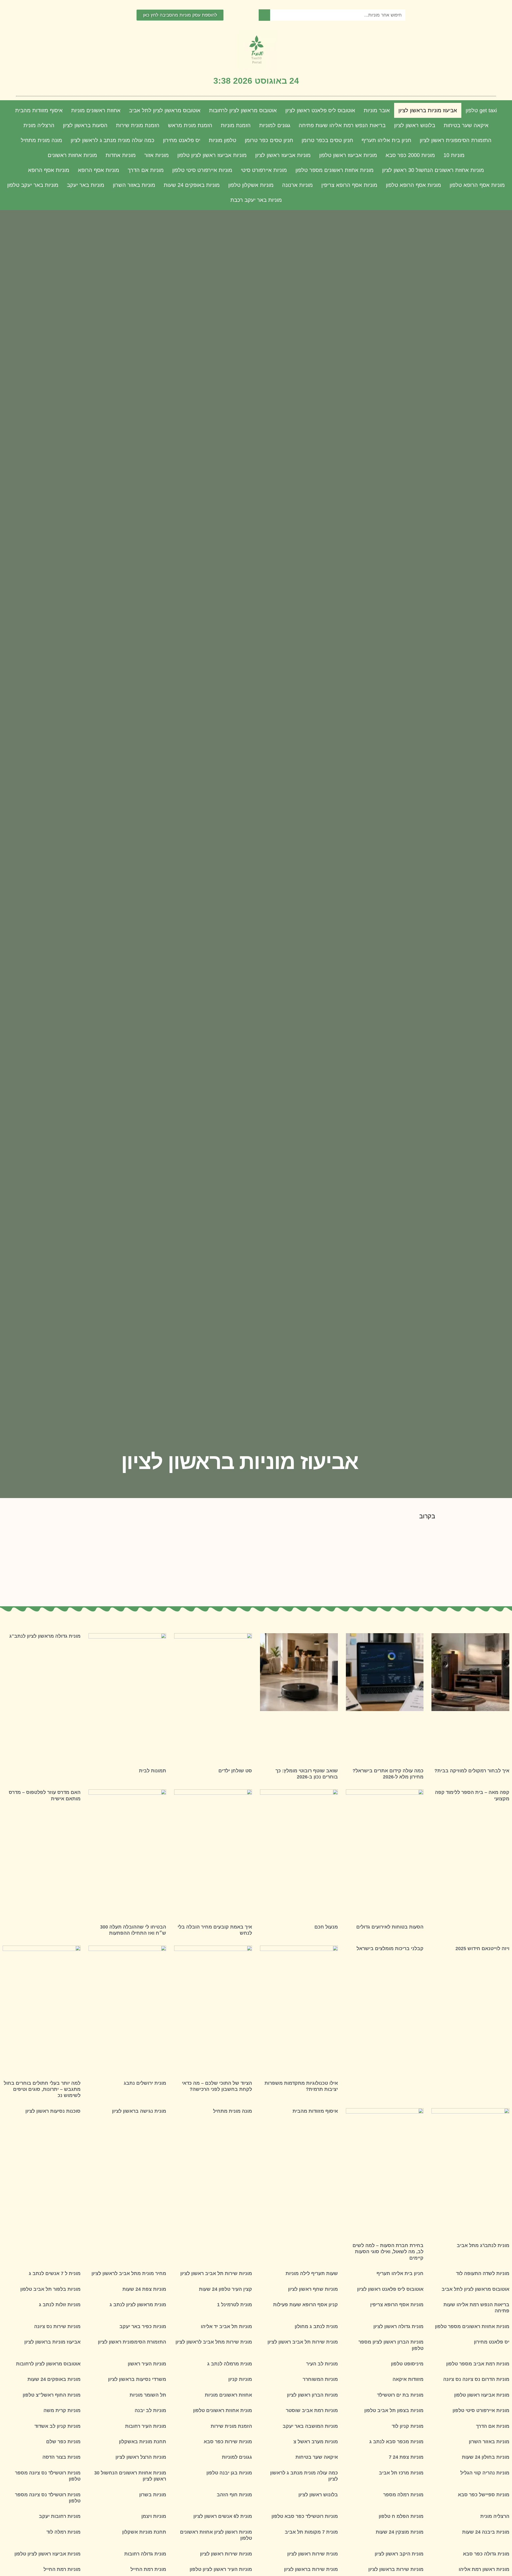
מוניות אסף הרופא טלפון (477, 185)
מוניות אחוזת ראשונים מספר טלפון (335, 170)
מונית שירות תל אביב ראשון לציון (303, 2342)
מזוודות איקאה (408, 2379)
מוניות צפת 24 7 (406, 2457)
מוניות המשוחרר (320, 2379)
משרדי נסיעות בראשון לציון (137, 2379)
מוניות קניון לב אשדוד (57, 2426)
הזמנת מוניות (236, 125)
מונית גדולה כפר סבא (486, 2554)
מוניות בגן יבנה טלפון (229, 2473)
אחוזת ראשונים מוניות (96, 110)
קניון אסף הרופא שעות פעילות (305, 2305)
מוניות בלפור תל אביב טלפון (50, 2289)
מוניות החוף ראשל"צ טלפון (52, 2395)
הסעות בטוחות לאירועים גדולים (390, 1927)
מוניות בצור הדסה (61, 2457)
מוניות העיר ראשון (147, 2364)
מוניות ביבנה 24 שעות (486, 2532)
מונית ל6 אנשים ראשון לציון (223, 2516)
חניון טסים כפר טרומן (269, 140)
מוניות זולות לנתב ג (60, 2305)
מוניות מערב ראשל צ (316, 2442)
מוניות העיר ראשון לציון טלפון (221, 2569)
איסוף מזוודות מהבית (39, 110)
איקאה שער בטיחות (466, 125)
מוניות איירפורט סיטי (264, 170)
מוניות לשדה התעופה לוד (483, 2273)
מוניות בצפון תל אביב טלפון (394, 2410)
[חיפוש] (264, 15)
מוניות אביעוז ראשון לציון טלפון (212, 155)
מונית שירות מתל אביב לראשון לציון (214, 2342)
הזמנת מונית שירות (138, 125)
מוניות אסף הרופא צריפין (349, 185)
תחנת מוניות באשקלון (143, 2442)
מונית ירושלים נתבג (145, 2083)
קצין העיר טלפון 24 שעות (225, 2289)
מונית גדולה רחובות (145, 2554)
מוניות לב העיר (322, 2364)
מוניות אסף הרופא (99, 170)
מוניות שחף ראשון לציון (313, 2289)
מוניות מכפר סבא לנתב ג (396, 2442)
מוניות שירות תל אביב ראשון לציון (216, 2273)
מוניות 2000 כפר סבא (410, 155)
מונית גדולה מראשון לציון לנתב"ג (45, 1636)
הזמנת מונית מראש (190, 125)
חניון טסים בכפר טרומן (327, 140)
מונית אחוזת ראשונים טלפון (223, 2410)
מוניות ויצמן (154, 2516)
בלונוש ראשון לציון (415, 125)
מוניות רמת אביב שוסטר (312, 2410)
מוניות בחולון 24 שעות (486, 2457)
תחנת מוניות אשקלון (144, 2532)
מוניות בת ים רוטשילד (400, 2395)
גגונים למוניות (275, 125)
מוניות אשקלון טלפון (251, 185)
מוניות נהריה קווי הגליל (485, 2473)
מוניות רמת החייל (62, 2569)
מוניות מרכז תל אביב (401, 2473)
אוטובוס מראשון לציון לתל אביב (165, 110)
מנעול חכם (326, 1927)
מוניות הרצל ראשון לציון (141, 2457)
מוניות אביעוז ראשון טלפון (348, 155)
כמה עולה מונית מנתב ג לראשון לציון (113, 140)
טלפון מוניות (223, 140)
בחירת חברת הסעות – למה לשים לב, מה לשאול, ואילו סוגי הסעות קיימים (388, 2252)
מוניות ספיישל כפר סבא (484, 2495)
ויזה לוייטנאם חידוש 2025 (482, 1949)
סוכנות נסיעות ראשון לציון (53, 2111)
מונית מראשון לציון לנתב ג (138, 2305)
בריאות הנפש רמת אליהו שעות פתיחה (342, 125)
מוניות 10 (454, 155)
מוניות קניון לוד (408, 2426)
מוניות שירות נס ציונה (57, 2327)
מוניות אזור (157, 155)
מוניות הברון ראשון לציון (312, 2395)
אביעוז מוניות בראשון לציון (428, 110)
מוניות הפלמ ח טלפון (401, 2516)
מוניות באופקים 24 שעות (192, 185)
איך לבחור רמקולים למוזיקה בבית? (472, 1771)
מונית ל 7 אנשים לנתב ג (55, 2273)
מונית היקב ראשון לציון (399, 2554)
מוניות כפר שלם (63, 2442)
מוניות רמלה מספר (403, 2495)
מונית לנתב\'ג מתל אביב (483, 2245)
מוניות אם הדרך (146, 170)
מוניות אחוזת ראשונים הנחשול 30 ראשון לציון (433, 170)
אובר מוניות (377, 110)
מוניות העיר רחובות (146, 2426)
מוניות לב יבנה (150, 2410)
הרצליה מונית (39, 125)
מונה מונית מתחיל (41, 140)
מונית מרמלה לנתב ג (230, 2364)
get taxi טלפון (481, 110)
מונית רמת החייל (148, 2569)
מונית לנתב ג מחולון (316, 2327)
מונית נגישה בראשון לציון (139, 2111)
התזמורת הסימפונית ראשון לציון (456, 140)
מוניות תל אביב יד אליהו (226, 2327)
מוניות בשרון (153, 2495)
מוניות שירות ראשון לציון (226, 2554)
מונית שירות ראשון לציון (313, 2554)
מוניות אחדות (121, 155)
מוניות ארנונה (297, 185)
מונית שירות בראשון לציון (311, 2569)
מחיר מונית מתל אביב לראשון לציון (129, 2273)
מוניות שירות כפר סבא (228, 2442)
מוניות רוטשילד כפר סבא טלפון (305, 2516)
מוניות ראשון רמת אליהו (484, 2569)
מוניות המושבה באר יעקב (310, 2426)
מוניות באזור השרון (134, 185)
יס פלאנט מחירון (182, 140)
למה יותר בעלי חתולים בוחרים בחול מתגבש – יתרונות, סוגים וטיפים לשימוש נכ (42, 2089)
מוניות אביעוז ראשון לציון (283, 155)
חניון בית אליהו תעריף (386, 140)
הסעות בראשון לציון (85, 125)
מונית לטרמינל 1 (235, 2305)
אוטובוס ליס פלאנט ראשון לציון (320, 110)
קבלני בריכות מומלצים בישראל (390, 1949)
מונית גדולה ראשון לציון (398, 2327)
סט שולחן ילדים (235, 1771)
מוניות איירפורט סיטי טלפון (202, 170)
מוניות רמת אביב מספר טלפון (478, 2364)
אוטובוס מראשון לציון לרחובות (243, 110)
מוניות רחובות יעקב (60, 2516)
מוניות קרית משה (62, 2410)
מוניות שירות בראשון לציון (396, 2569)
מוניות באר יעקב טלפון (33, 185)
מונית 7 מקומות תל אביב (311, 2532)
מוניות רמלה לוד (63, 2532)
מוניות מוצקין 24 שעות (400, 2532)
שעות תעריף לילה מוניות (312, 2273)
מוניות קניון (240, 2379)
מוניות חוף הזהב (234, 2495)
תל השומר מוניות (148, 2395)
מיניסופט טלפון (407, 2364)
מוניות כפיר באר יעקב (143, 2327)
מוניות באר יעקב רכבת (256, 200)
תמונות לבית (153, 1771)
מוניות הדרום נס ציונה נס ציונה (476, 2379)
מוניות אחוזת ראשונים (72, 155)
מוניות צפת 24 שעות (144, 2289)
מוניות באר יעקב (86, 185)
